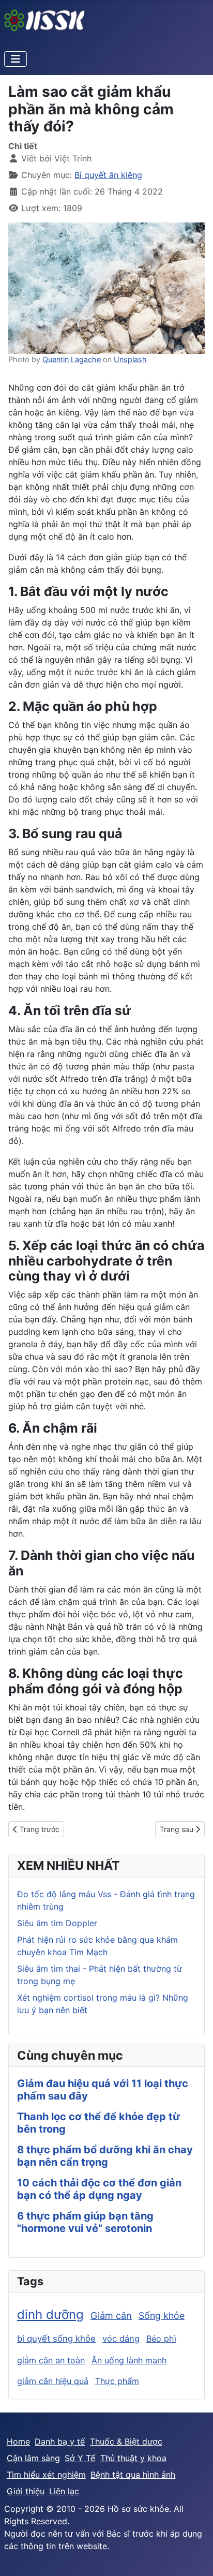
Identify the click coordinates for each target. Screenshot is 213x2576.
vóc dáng (121, 2339)
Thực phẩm (117, 2381)
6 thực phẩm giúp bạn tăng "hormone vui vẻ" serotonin (85, 2222)
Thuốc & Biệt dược (126, 2441)
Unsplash (130, 359)
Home (18, 2441)
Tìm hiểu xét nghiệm (46, 2475)
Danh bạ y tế (60, 2441)
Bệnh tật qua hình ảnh (133, 2475)
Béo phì (161, 2339)
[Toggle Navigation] (16, 59)
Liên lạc (64, 2491)
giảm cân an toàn (51, 2360)
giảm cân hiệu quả (53, 2381)
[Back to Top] (195, 2557)
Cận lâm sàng (33, 2458)
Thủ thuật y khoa (133, 2458)
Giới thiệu (26, 2491)
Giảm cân (111, 2316)
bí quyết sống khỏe (56, 2339)
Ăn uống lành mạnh (129, 2360)
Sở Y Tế (80, 2458)
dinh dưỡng (50, 2314)
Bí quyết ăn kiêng (108, 175)
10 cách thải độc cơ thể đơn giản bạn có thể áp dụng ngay (99, 2189)
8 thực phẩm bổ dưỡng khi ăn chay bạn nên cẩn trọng (105, 2156)
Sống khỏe (162, 2316)
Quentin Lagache (72, 359)
